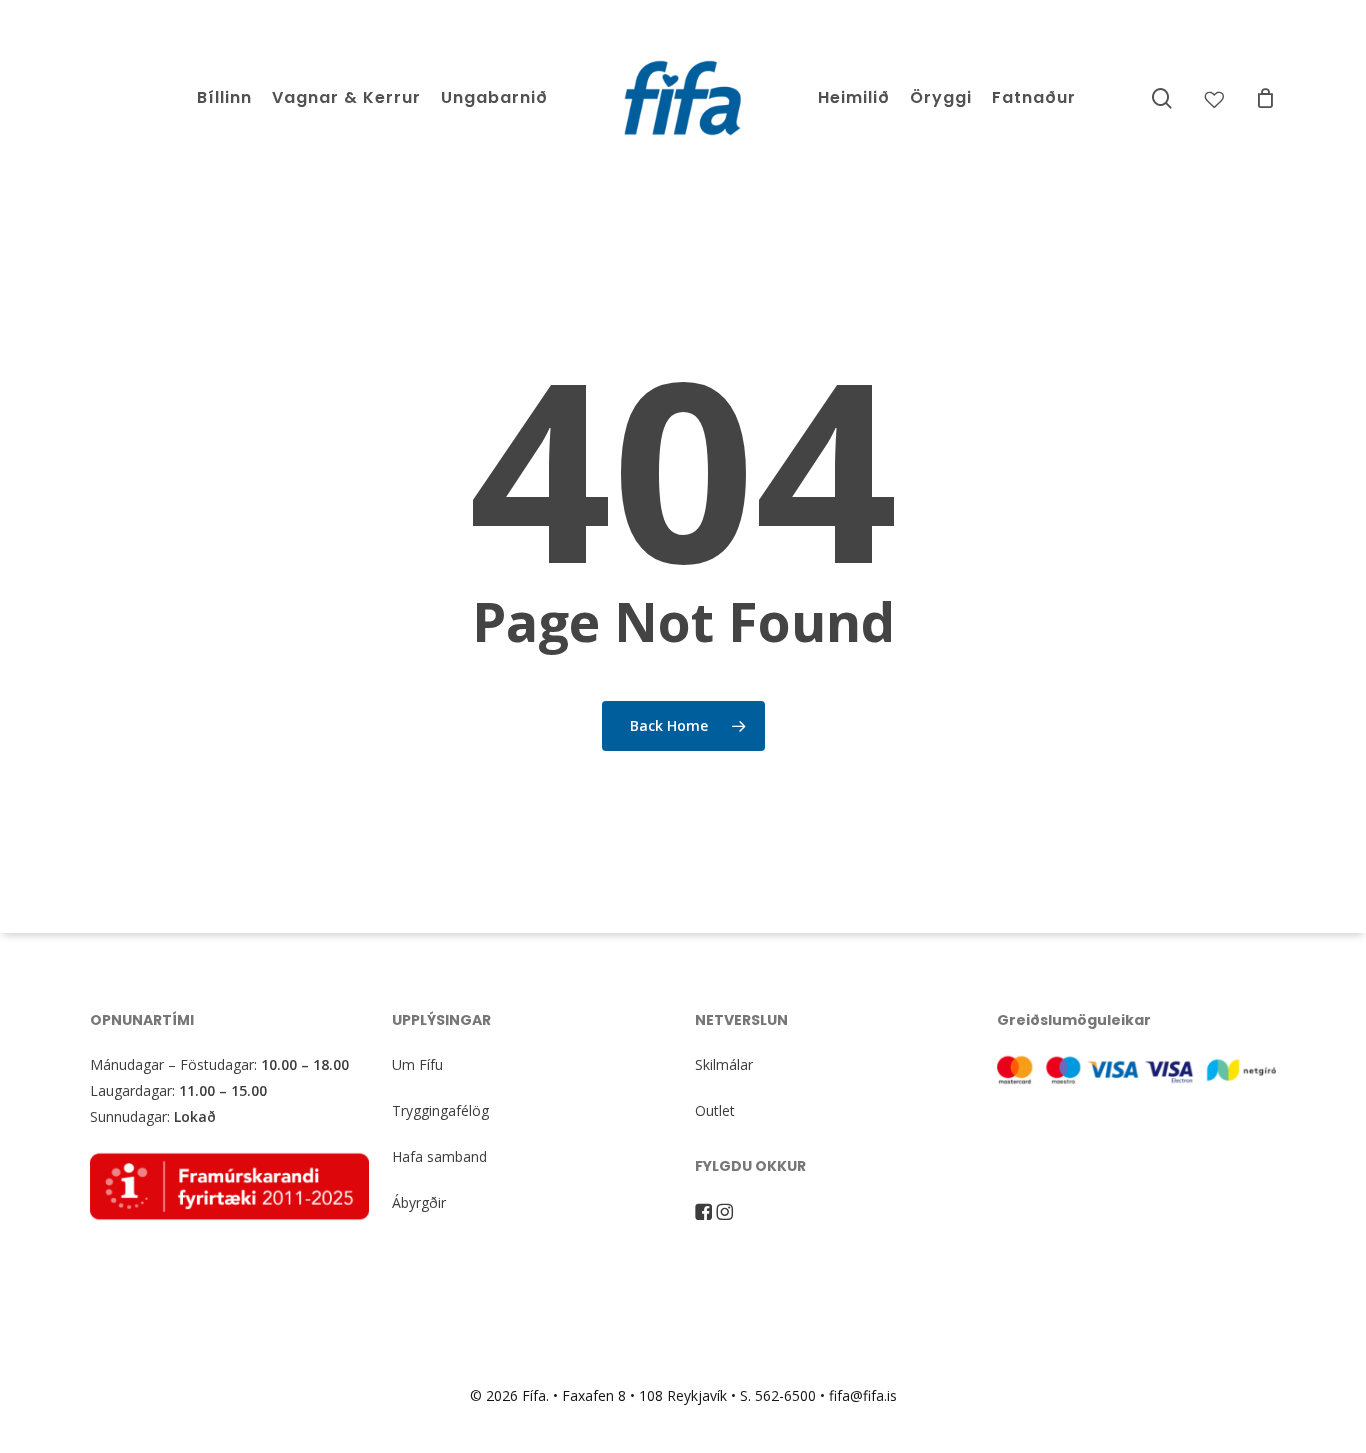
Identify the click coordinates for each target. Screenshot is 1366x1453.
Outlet (715, 1110)
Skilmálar (724, 1064)
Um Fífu (417, 1064)
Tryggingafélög (440, 1110)
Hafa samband (439, 1156)
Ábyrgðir (419, 1202)
